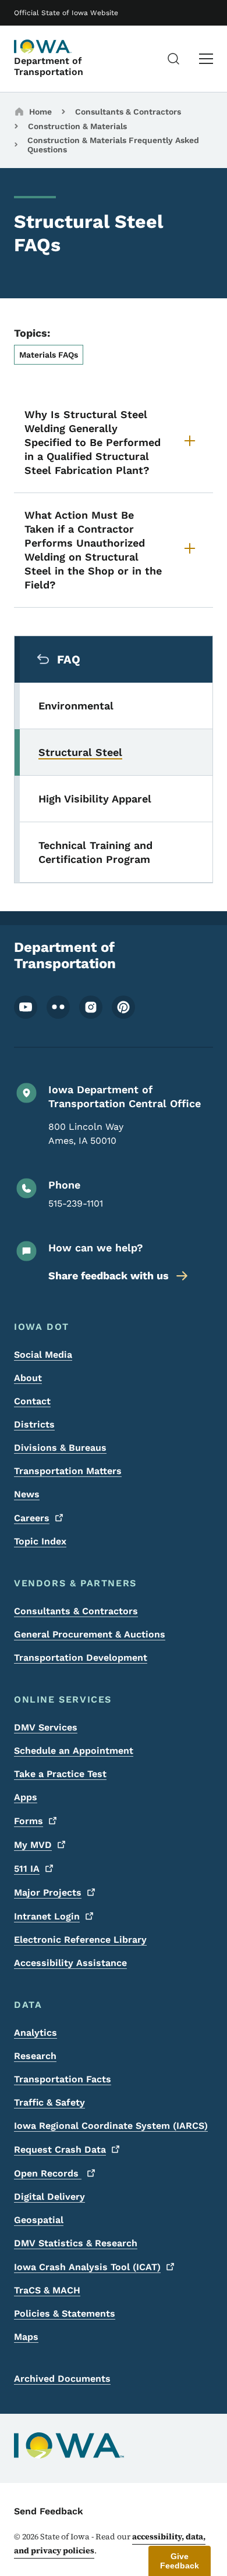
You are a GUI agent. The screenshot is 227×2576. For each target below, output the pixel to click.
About (28, 1378)
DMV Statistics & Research (76, 2243)
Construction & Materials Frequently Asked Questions (113, 145)
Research (35, 2056)
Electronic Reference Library (80, 1940)
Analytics (36, 2033)
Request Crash (60, 2149)
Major (48, 1892)
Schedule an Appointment (74, 1751)
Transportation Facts (63, 2079)
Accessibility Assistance (70, 1963)
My (33, 1845)
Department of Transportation (49, 66)
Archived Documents (62, 2379)
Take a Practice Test (60, 1774)
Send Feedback (49, 2511)
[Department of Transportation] (43, 47)
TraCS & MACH (47, 2290)
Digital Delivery (49, 2197)
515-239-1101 (76, 1203)
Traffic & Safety (49, 2102)
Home (40, 112)
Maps (26, 2337)
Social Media (43, 1355)
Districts (34, 1424)
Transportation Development (81, 1658)
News (27, 1494)
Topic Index (40, 1541)
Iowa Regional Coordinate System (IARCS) (111, 2126)
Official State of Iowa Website (66, 13)
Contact (32, 1401)
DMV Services (46, 1727)
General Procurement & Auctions (90, 1634)
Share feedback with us (109, 1275)
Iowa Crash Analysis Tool (87, 2267)
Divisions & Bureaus (60, 1448)
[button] (180, 2561)
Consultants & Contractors (128, 112)
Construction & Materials (77, 126)
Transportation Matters (68, 1471)
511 (27, 1869)
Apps (26, 1797)
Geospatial (39, 2220)
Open (48, 2173)
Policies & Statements (65, 2313)
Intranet (47, 1916)
